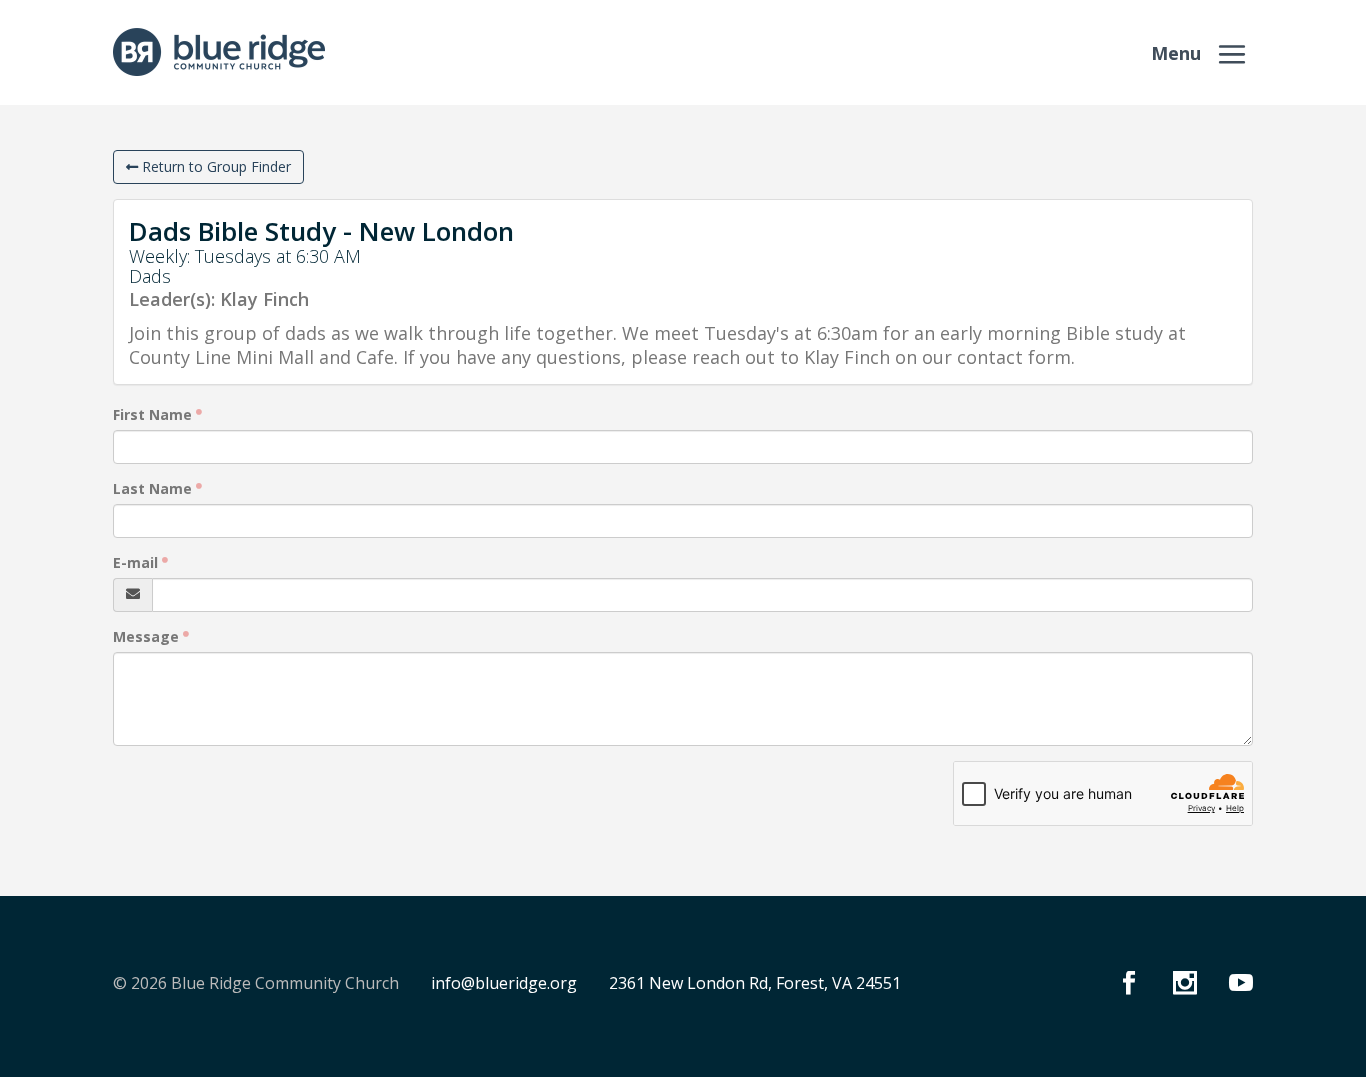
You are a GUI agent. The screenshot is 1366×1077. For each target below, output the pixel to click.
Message (146, 636)
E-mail (135, 562)
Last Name (152, 488)
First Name (152, 414)
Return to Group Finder (214, 166)
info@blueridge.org (504, 983)
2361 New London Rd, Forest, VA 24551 (755, 983)
